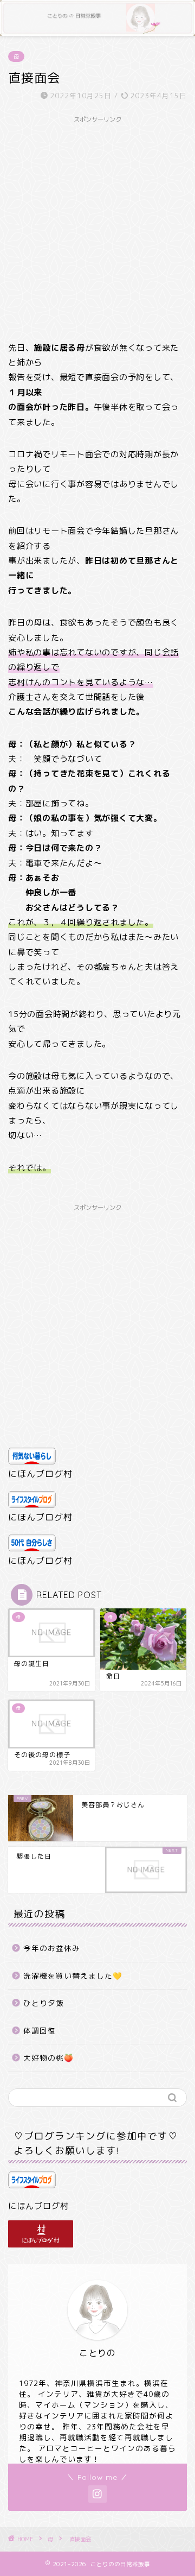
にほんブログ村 (40, 1474)
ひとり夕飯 (44, 2003)
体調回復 (40, 2031)
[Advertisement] (97, 226)
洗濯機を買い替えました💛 (73, 1976)
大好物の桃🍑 (48, 2058)
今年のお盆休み (52, 1948)
